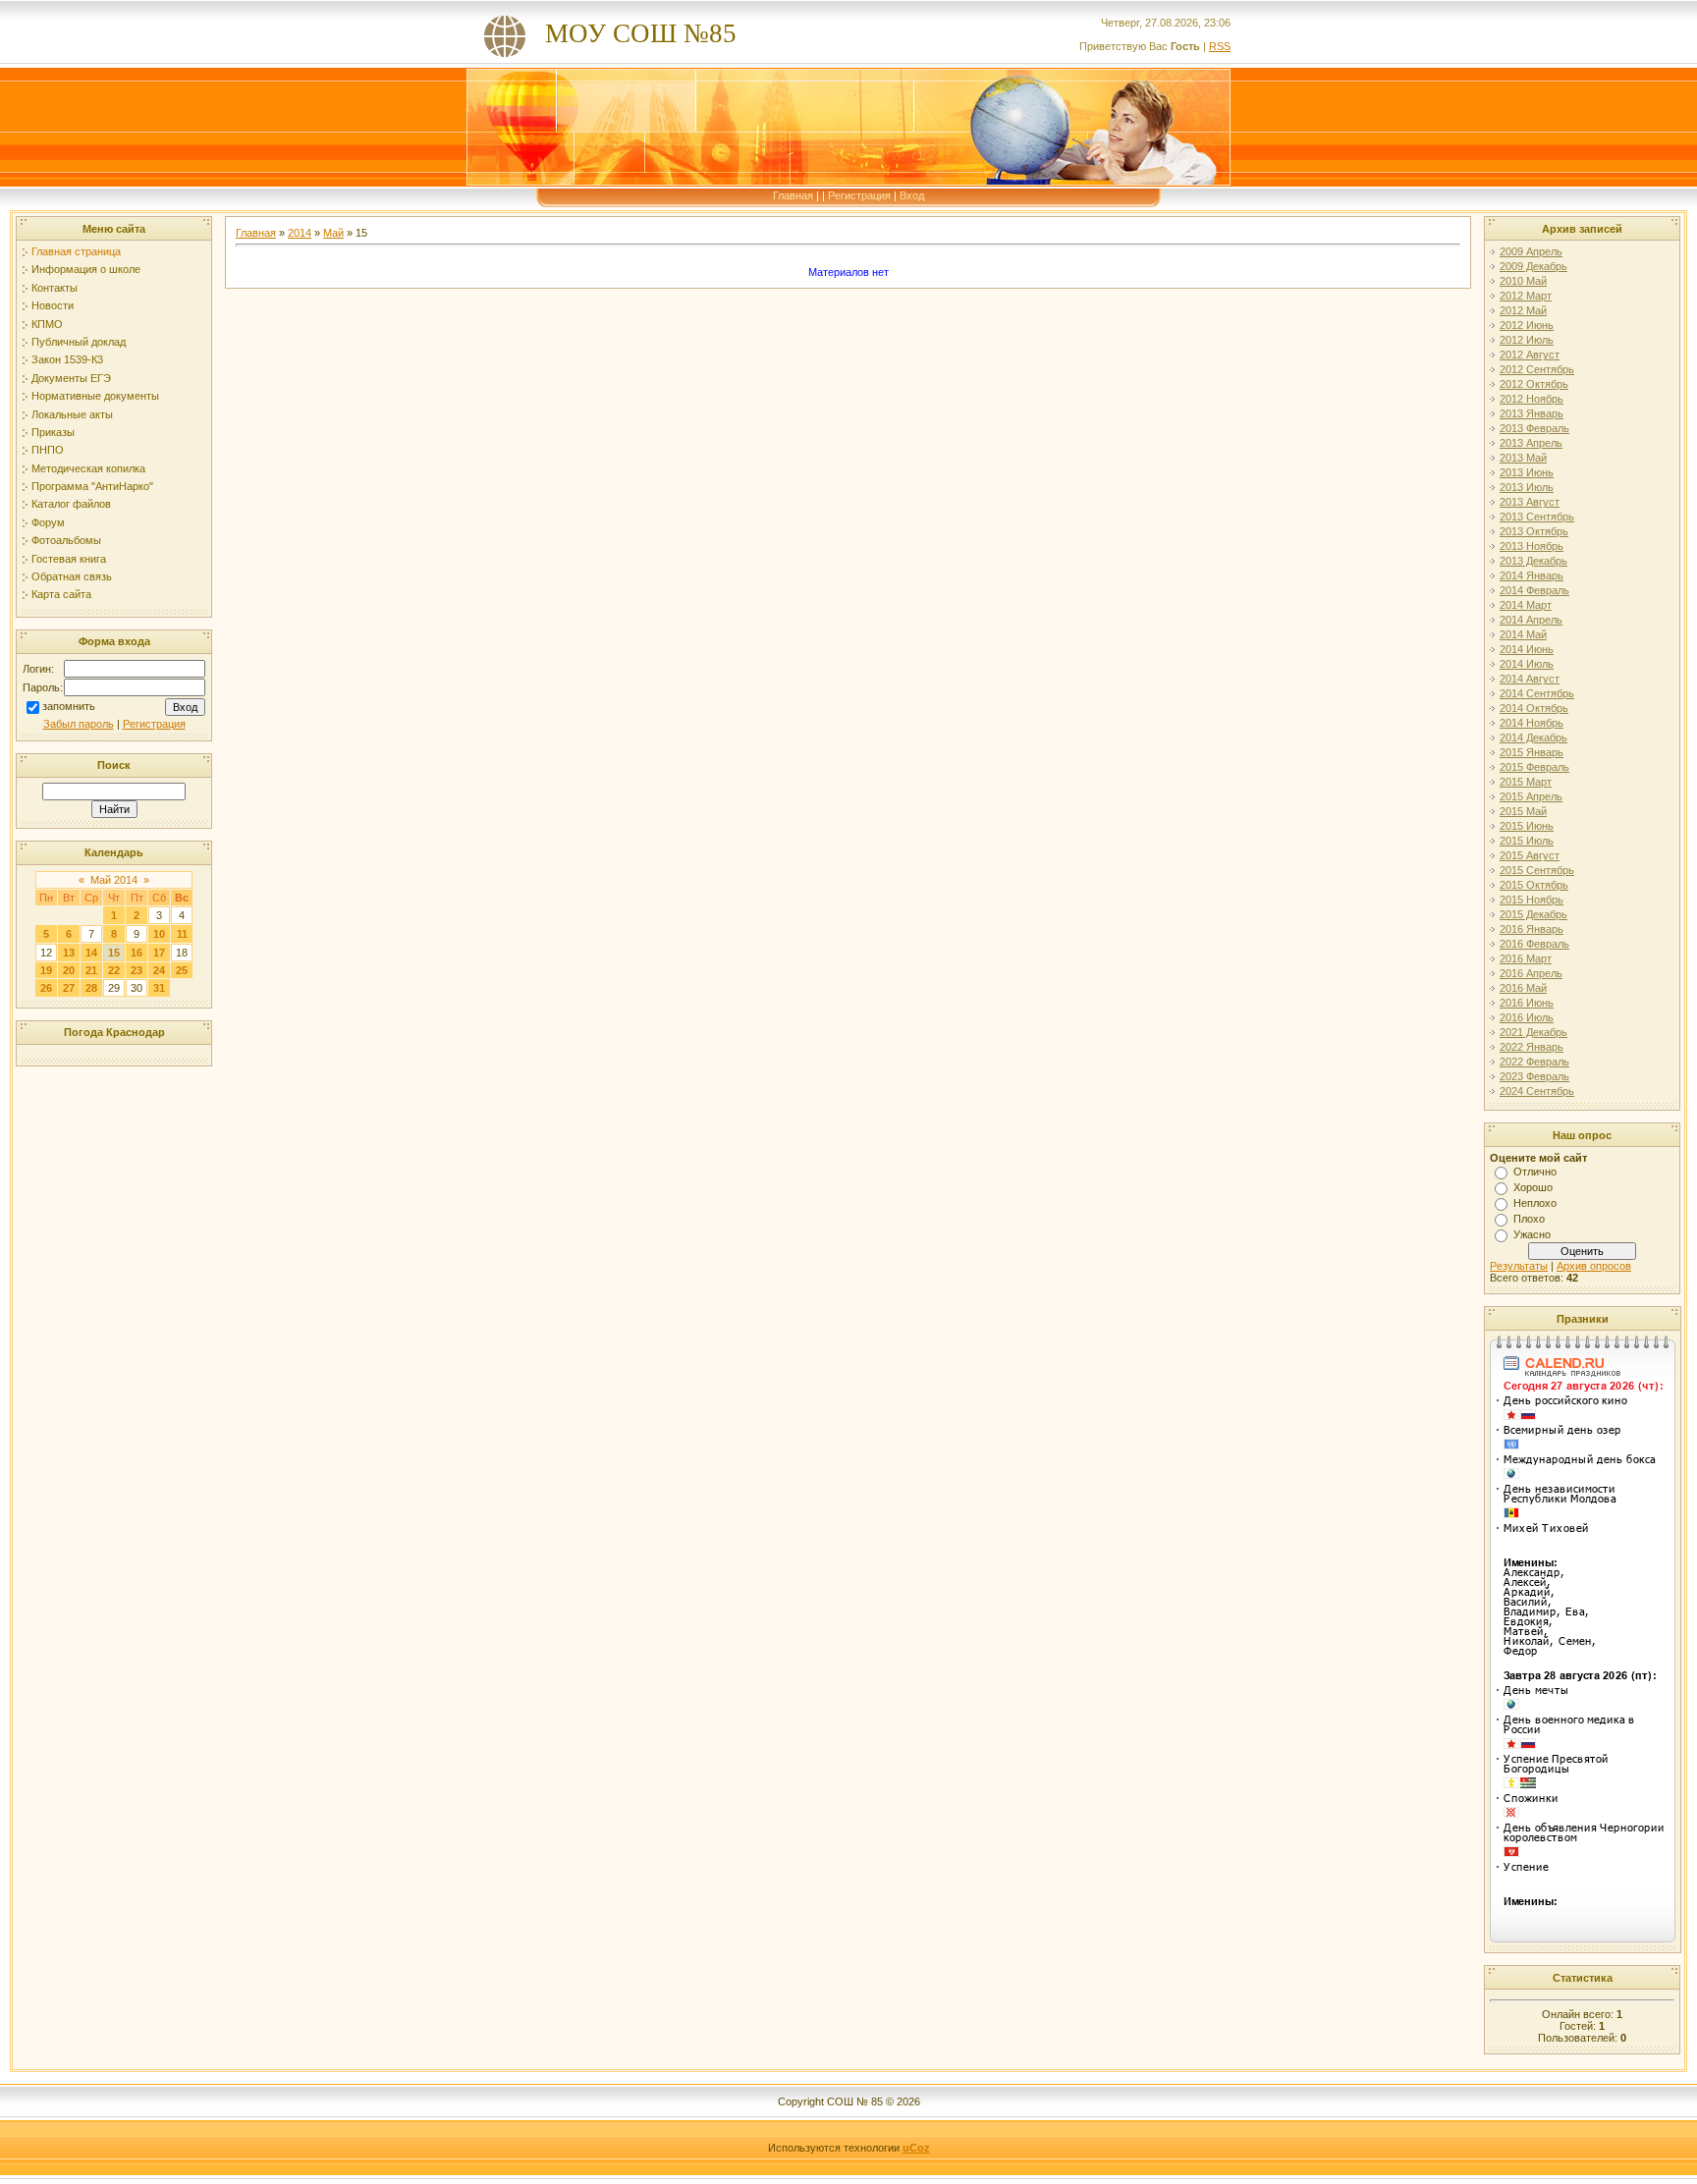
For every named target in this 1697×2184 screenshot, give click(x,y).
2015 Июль (1527, 841)
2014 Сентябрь (1537, 693)
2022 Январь (1532, 1047)
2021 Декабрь (1533, 1032)
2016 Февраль (1534, 944)
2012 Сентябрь (1537, 369)
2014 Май (1523, 634)
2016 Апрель (1531, 973)
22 (114, 970)
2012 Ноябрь (1532, 399)
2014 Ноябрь (1532, 723)
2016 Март (1526, 958)
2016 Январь (1532, 929)
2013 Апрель (1531, 443)
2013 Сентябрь (1537, 517)
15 (114, 953)
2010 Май (1523, 281)
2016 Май (1523, 988)
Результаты (1519, 1266)
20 (69, 970)
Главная (793, 195)
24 (159, 970)
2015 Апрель (1531, 796)
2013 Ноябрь (1532, 546)
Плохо (1529, 1219)
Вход (912, 195)
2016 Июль (1527, 1017)
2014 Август (1530, 679)
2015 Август (1530, 855)
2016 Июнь (1527, 1003)
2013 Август (1530, 502)
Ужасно (1532, 1234)
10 (159, 934)
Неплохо (1535, 1203)
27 (69, 988)
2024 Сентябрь (1537, 1091)
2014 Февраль (1534, 590)
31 (159, 988)
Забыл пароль (79, 724)
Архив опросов (1594, 1266)
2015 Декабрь (1533, 914)
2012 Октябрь (1534, 384)
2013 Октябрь (1534, 531)
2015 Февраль (1534, 767)
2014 (300, 233)
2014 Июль (1527, 664)
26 (46, 988)
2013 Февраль (1534, 428)
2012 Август (1530, 355)
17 (159, 953)
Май (333, 233)
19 (46, 970)
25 (182, 970)
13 (69, 953)
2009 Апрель (1531, 251)
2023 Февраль (1534, 1076)
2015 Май (1523, 811)
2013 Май (1523, 458)
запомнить (69, 706)
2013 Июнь (1527, 472)
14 (91, 953)
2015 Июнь (1527, 826)
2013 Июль (1527, 487)
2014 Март (1526, 605)
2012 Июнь (1527, 325)
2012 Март (1526, 296)
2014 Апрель (1531, 620)
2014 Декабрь (1533, 737)
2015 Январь (1532, 752)
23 (137, 970)
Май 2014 (114, 880)
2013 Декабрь (1533, 561)
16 (137, 953)
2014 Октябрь (1534, 708)
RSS (1220, 46)
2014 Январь (1532, 575)
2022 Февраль (1534, 1062)
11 (182, 934)
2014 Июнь (1527, 649)
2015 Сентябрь (1537, 870)
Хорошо (1533, 1187)
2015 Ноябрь (1532, 900)
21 (91, 970)
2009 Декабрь (1533, 266)
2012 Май (1523, 310)
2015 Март (1526, 782)
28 (91, 988)
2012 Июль (1527, 340)
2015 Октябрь (1534, 885)
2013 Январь (1532, 413)
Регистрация (859, 195)
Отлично (1535, 1172)
